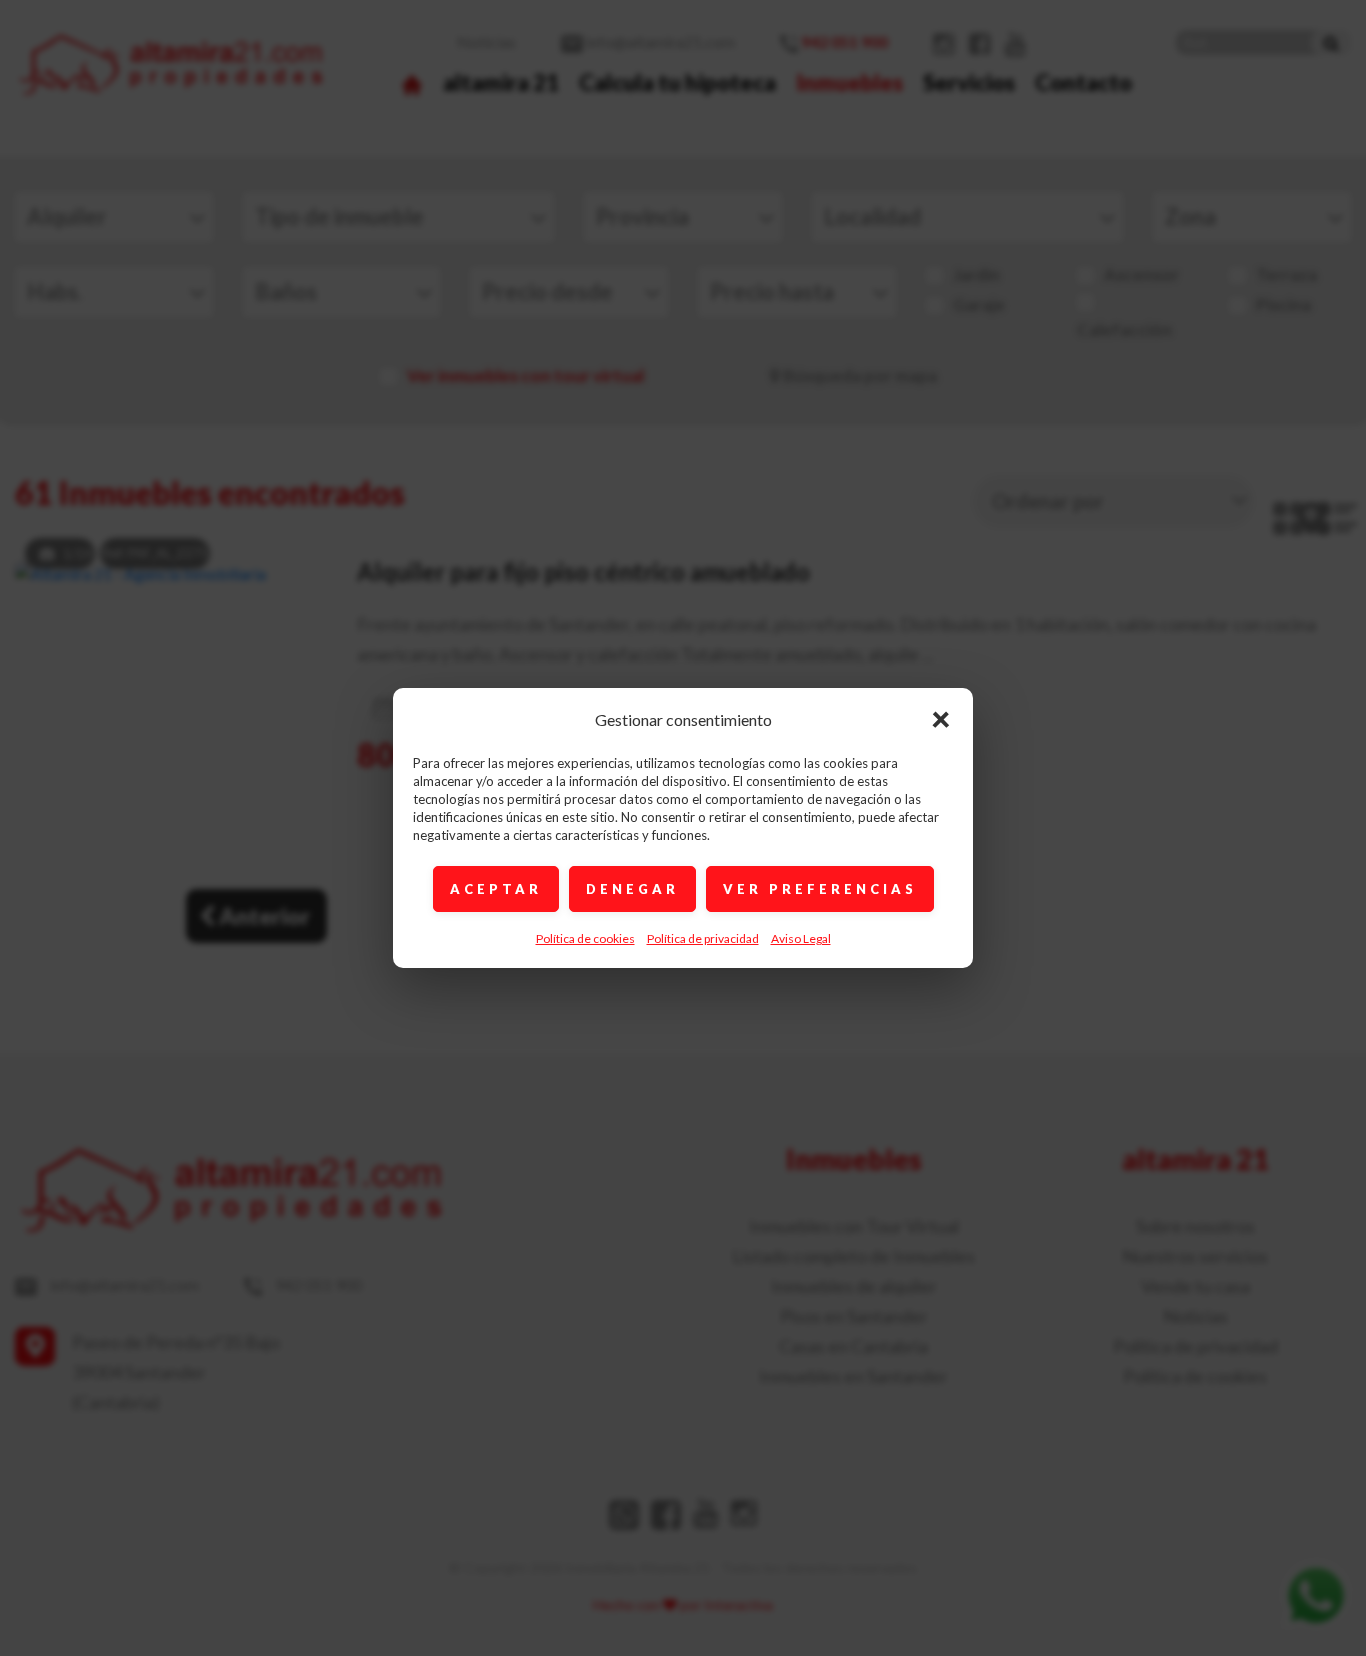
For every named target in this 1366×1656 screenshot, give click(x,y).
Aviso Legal (801, 938)
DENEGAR (632, 889)
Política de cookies (585, 938)
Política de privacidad (703, 938)
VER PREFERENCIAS (820, 889)
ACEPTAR (496, 889)
